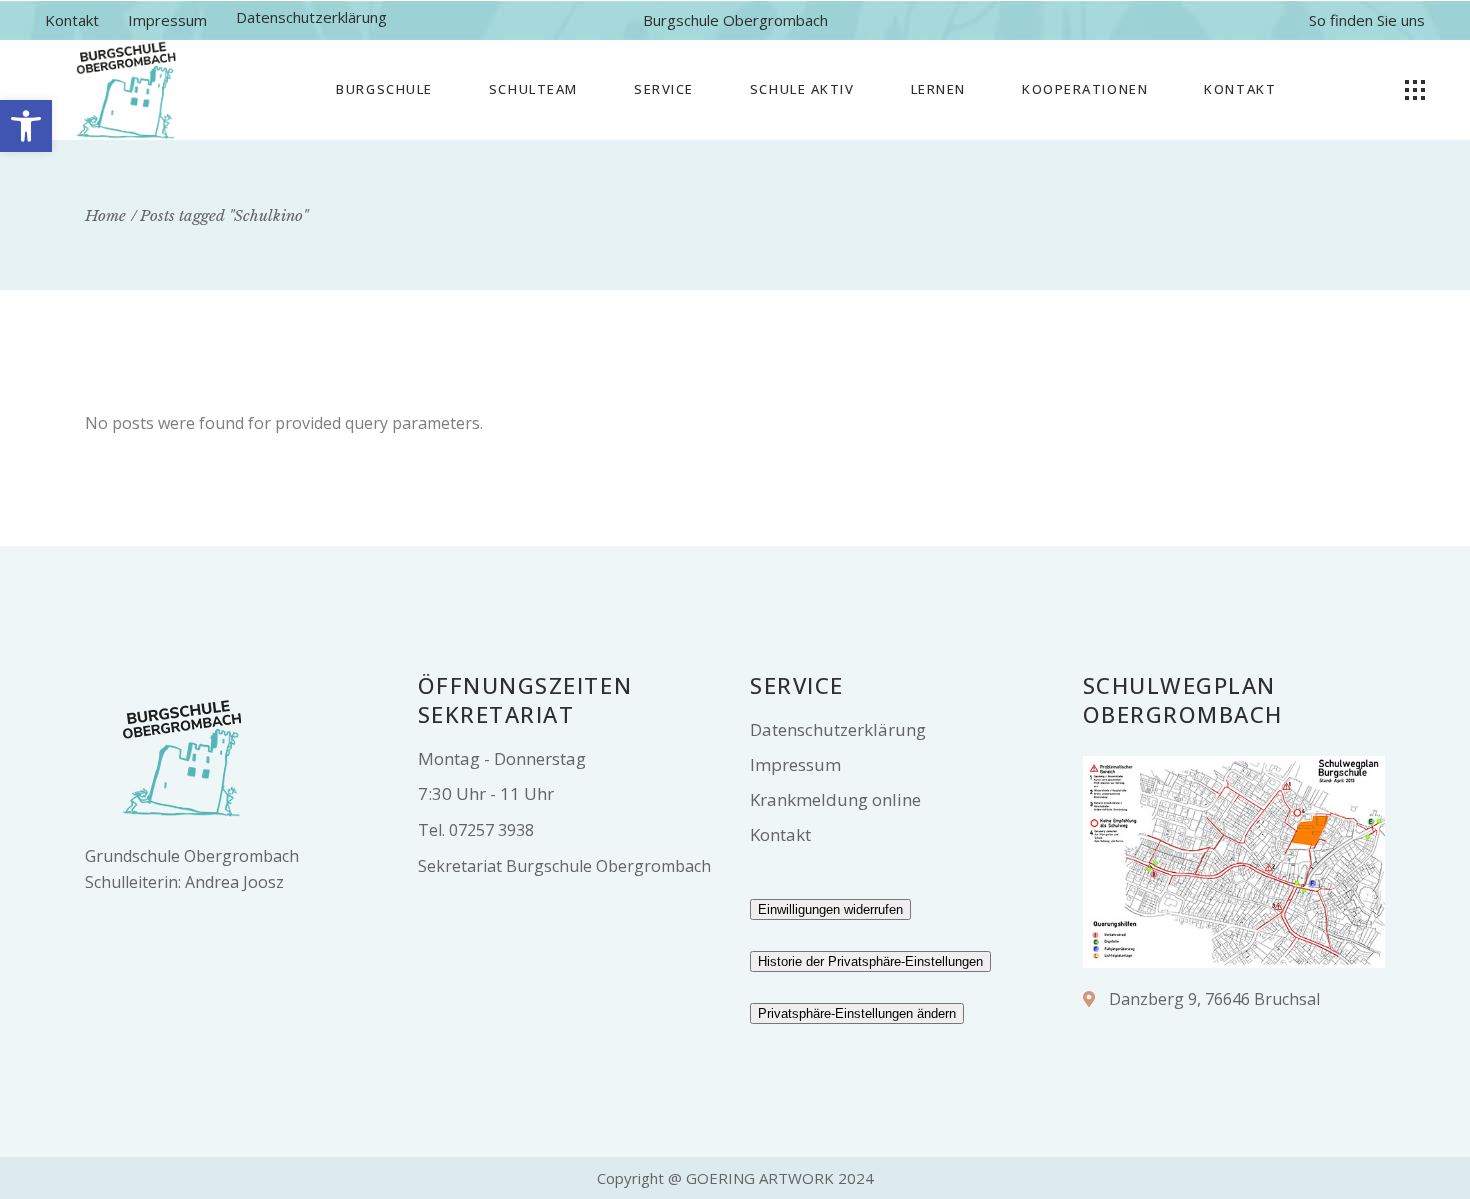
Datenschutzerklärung (311, 17)
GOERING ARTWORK (760, 1178)
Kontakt (72, 20)
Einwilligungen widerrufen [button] (830, 909)
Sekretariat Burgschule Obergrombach (564, 866)
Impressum (167, 20)
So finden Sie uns (1367, 20)
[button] (26, 126)
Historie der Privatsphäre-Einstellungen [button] (870, 961)
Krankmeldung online (835, 799)
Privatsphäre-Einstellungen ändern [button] (857, 1013)
